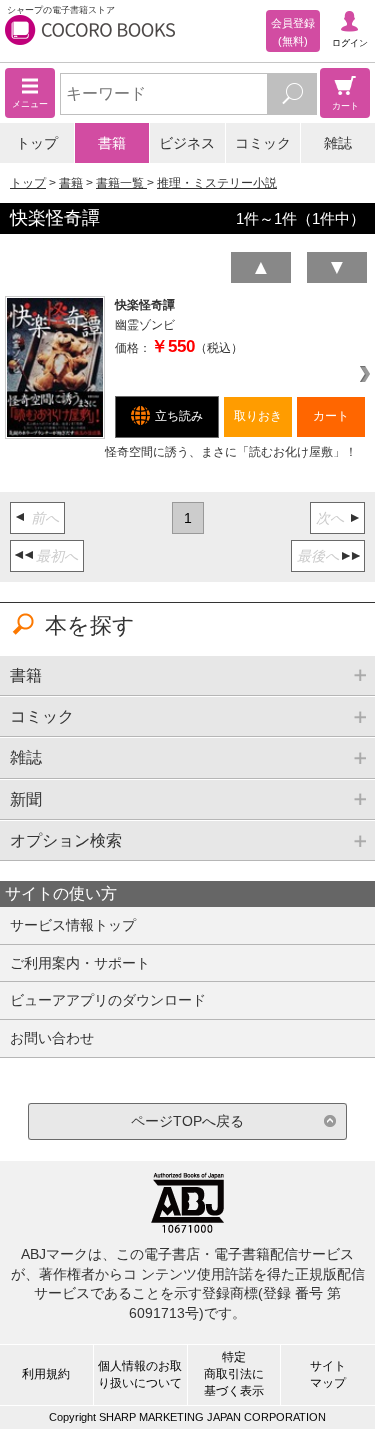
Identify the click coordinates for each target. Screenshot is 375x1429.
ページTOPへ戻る (187, 1121)
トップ (37, 143)
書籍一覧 (121, 183)
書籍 (112, 143)
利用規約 (46, 1374)
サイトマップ (328, 1374)
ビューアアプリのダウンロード (108, 1000)
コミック (263, 143)
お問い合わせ (52, 1038)
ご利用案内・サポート (80, 963)
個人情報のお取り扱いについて (140, 1374)
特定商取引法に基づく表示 (234, 1374)
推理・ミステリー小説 (217, 183)
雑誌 (338, 143)
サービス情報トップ (73, 925)
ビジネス (187, 143)
